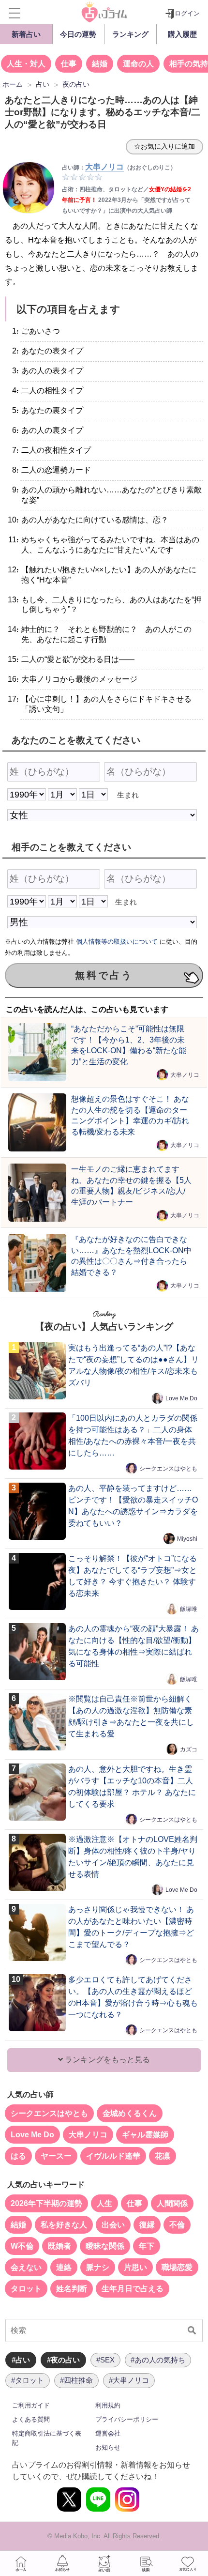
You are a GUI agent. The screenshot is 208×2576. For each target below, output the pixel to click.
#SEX (105, 2360)
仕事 (69, 64)
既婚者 (59, 2246)
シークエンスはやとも (168, 1469)
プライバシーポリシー (127, 2419)
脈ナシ (98, 2267)
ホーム (21, 2563)
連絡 (64, 2267)
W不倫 (22, 2246)
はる (18, 2156)
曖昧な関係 (105, 2246)
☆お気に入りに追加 (164, 146)
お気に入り (187, 2563)
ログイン (187, 13)
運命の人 (138, 64)
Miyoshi (187, 1539)
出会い (113, 2225)
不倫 (177, 2225)
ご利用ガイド (31, 2405)
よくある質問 (31, 2419)
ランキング (130, 34)
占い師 (104, 2563)
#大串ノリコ (129, 2380)
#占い (21, 2360)
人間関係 (172, 2203)
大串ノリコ (185, 1075)
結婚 (100, 64)
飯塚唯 (189, 1609)
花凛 (163, 2156)
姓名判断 (72, 2289)
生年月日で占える (133, 2289)
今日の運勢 (78, 34)
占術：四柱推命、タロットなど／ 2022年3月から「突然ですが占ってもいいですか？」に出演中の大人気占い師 (126, 200)
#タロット (28, 2380)
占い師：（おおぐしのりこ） (119, 168)
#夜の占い (63, 2360)
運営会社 (108, 2433)
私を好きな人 (64, 2225)
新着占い (26, 34)
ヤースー (56, 2156)
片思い (135, 2267)
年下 (147, 2246)
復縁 (147, 2225)
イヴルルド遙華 (113, 2156)
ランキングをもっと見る (106, 2060)
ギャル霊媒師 (145, 2135)
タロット (26, 2289)
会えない (26, 2267)
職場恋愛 (177, 2267)
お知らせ (108, 2447)
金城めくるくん (130, 2113)
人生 (104, 2203)
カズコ (189, 1749)
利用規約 (108, 2405)
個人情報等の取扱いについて (117, 942)
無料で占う (104, 975)
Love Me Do (181, 1398)
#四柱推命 (76, 2380)
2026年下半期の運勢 (46, 2203)
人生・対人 (26, 64)
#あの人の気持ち (158, 2360)
